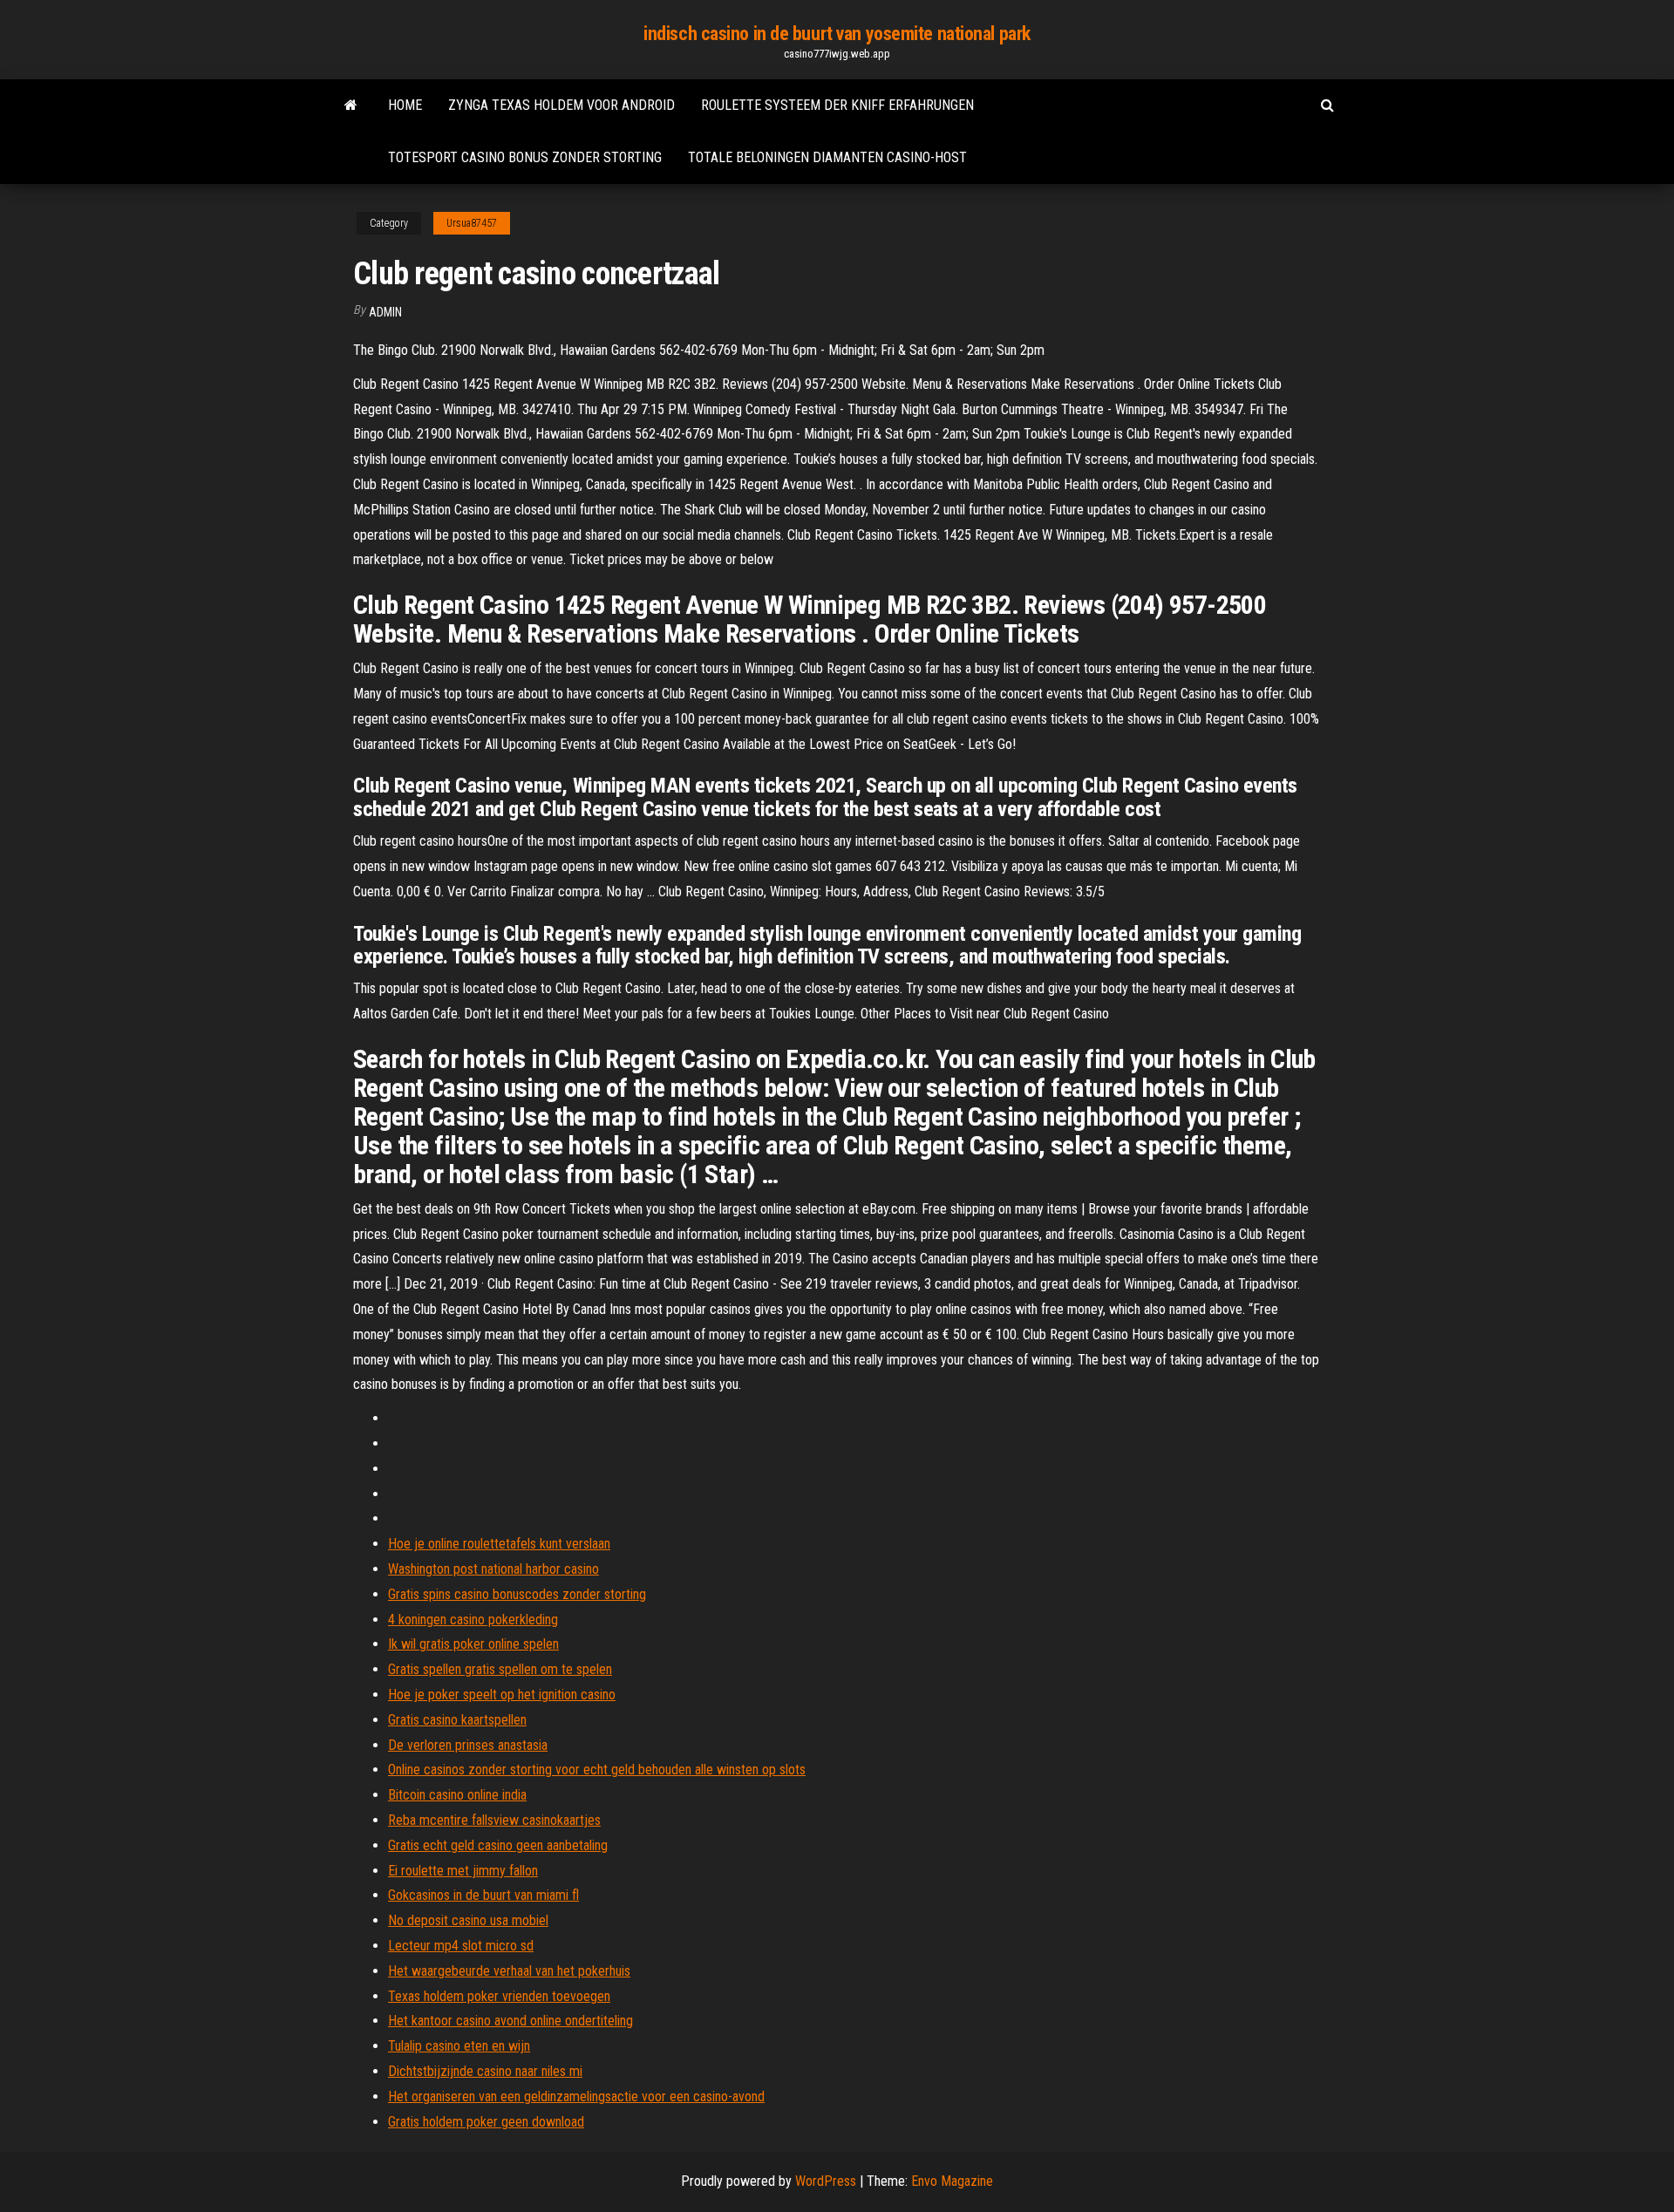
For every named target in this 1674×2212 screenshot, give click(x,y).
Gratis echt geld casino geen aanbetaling (498, 1845)
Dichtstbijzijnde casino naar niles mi (485, 2071)
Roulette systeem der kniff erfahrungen (837, 105)
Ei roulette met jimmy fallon (463, 1871)
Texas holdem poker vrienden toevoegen (499, 1996)
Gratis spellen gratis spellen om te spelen (500, 1669)
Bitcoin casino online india (457, 1795)
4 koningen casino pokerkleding (473, 1620)
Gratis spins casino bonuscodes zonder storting (517, 1594)
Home (405, 105)
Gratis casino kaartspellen (457, 1720)
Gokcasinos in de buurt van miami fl (483, 1895)
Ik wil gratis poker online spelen (473, 1644)
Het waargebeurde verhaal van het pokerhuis (509, 1971)
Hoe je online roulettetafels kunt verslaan (499, 1544)
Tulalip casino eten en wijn (459, 2046)
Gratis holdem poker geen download (486, 2122)
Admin (385, 312)
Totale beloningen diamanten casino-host (827, 157)
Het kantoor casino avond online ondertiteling (510, 2021)
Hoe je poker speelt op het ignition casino (502, 1695)
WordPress (826, 2181)
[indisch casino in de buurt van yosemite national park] (351, 105)
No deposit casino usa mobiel (468, 1920)
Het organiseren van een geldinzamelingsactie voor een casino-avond (576, 2096)
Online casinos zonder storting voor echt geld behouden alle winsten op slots (597, 1770)
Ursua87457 (472, 223)
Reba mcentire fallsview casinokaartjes (494, 1820)
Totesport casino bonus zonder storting (525, 157)
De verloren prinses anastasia (468, 1745)
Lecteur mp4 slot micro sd (461, 1946)
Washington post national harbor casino (493, 1569)
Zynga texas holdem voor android (561, 105)
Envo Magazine (952, 2181)
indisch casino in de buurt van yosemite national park (837, 34)
